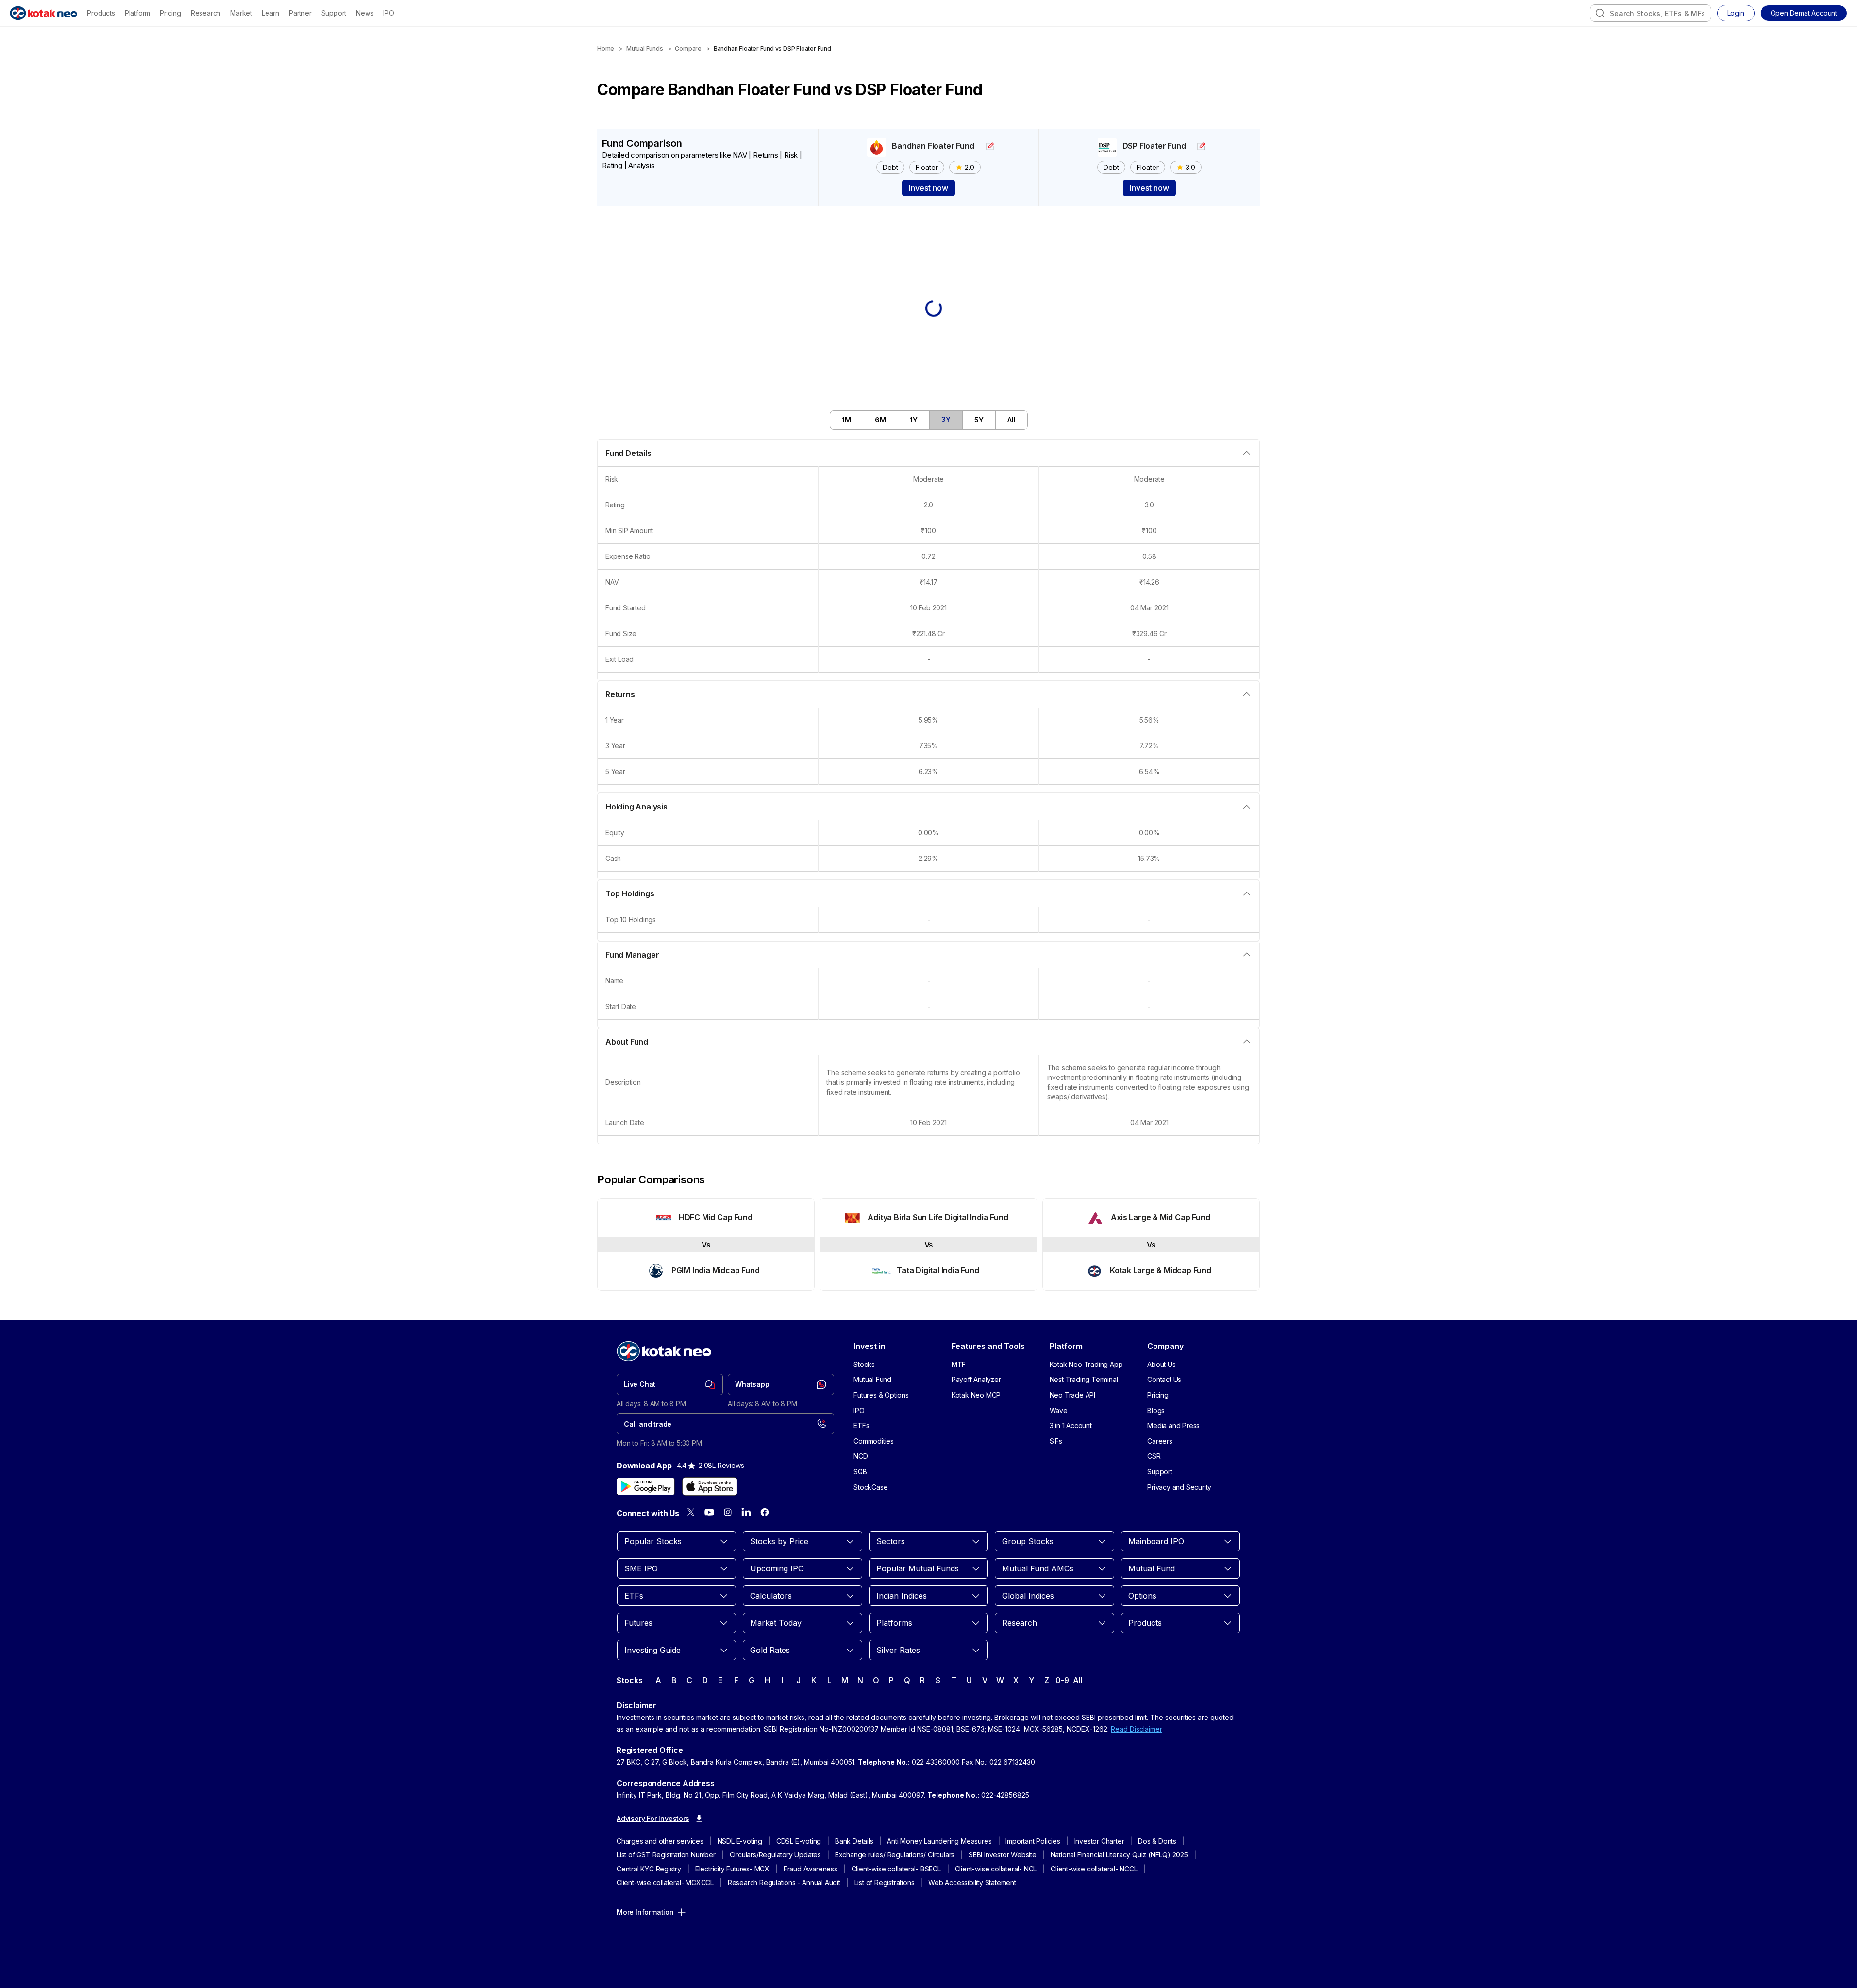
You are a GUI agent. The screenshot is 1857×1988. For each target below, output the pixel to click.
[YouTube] (709, 1512)
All (1078, 1680)
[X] (691, 1512)
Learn (270, 13)
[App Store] (710, 1486)
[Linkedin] (746, 1512)
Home (606, 48)
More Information (645, 1912)
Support (334, 13)
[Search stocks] (1600, 13)
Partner (300, 13)
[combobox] (1651, 13)
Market (241, 13)
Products (101, 13)
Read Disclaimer (1137, 1729)
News (365, 13)
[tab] (847, 420)
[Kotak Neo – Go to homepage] (43, 13)
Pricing (170, 13)
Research (206, 13)
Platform (137, 13)
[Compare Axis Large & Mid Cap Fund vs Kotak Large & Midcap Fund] (1151, 1245)
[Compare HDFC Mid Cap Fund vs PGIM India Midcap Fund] (706, 1245)
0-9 (1062, 1680)
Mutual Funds (645, 48)
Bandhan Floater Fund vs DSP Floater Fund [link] (772, 48)
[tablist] (929, 420)
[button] (1804, 13)
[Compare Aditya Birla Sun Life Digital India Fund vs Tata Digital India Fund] (928, 1245)
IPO (388, 13)
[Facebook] (765, 1512)
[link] (670, 1384)
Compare (688, 48)
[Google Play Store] (646, 1486)
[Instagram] (728, 1512)
